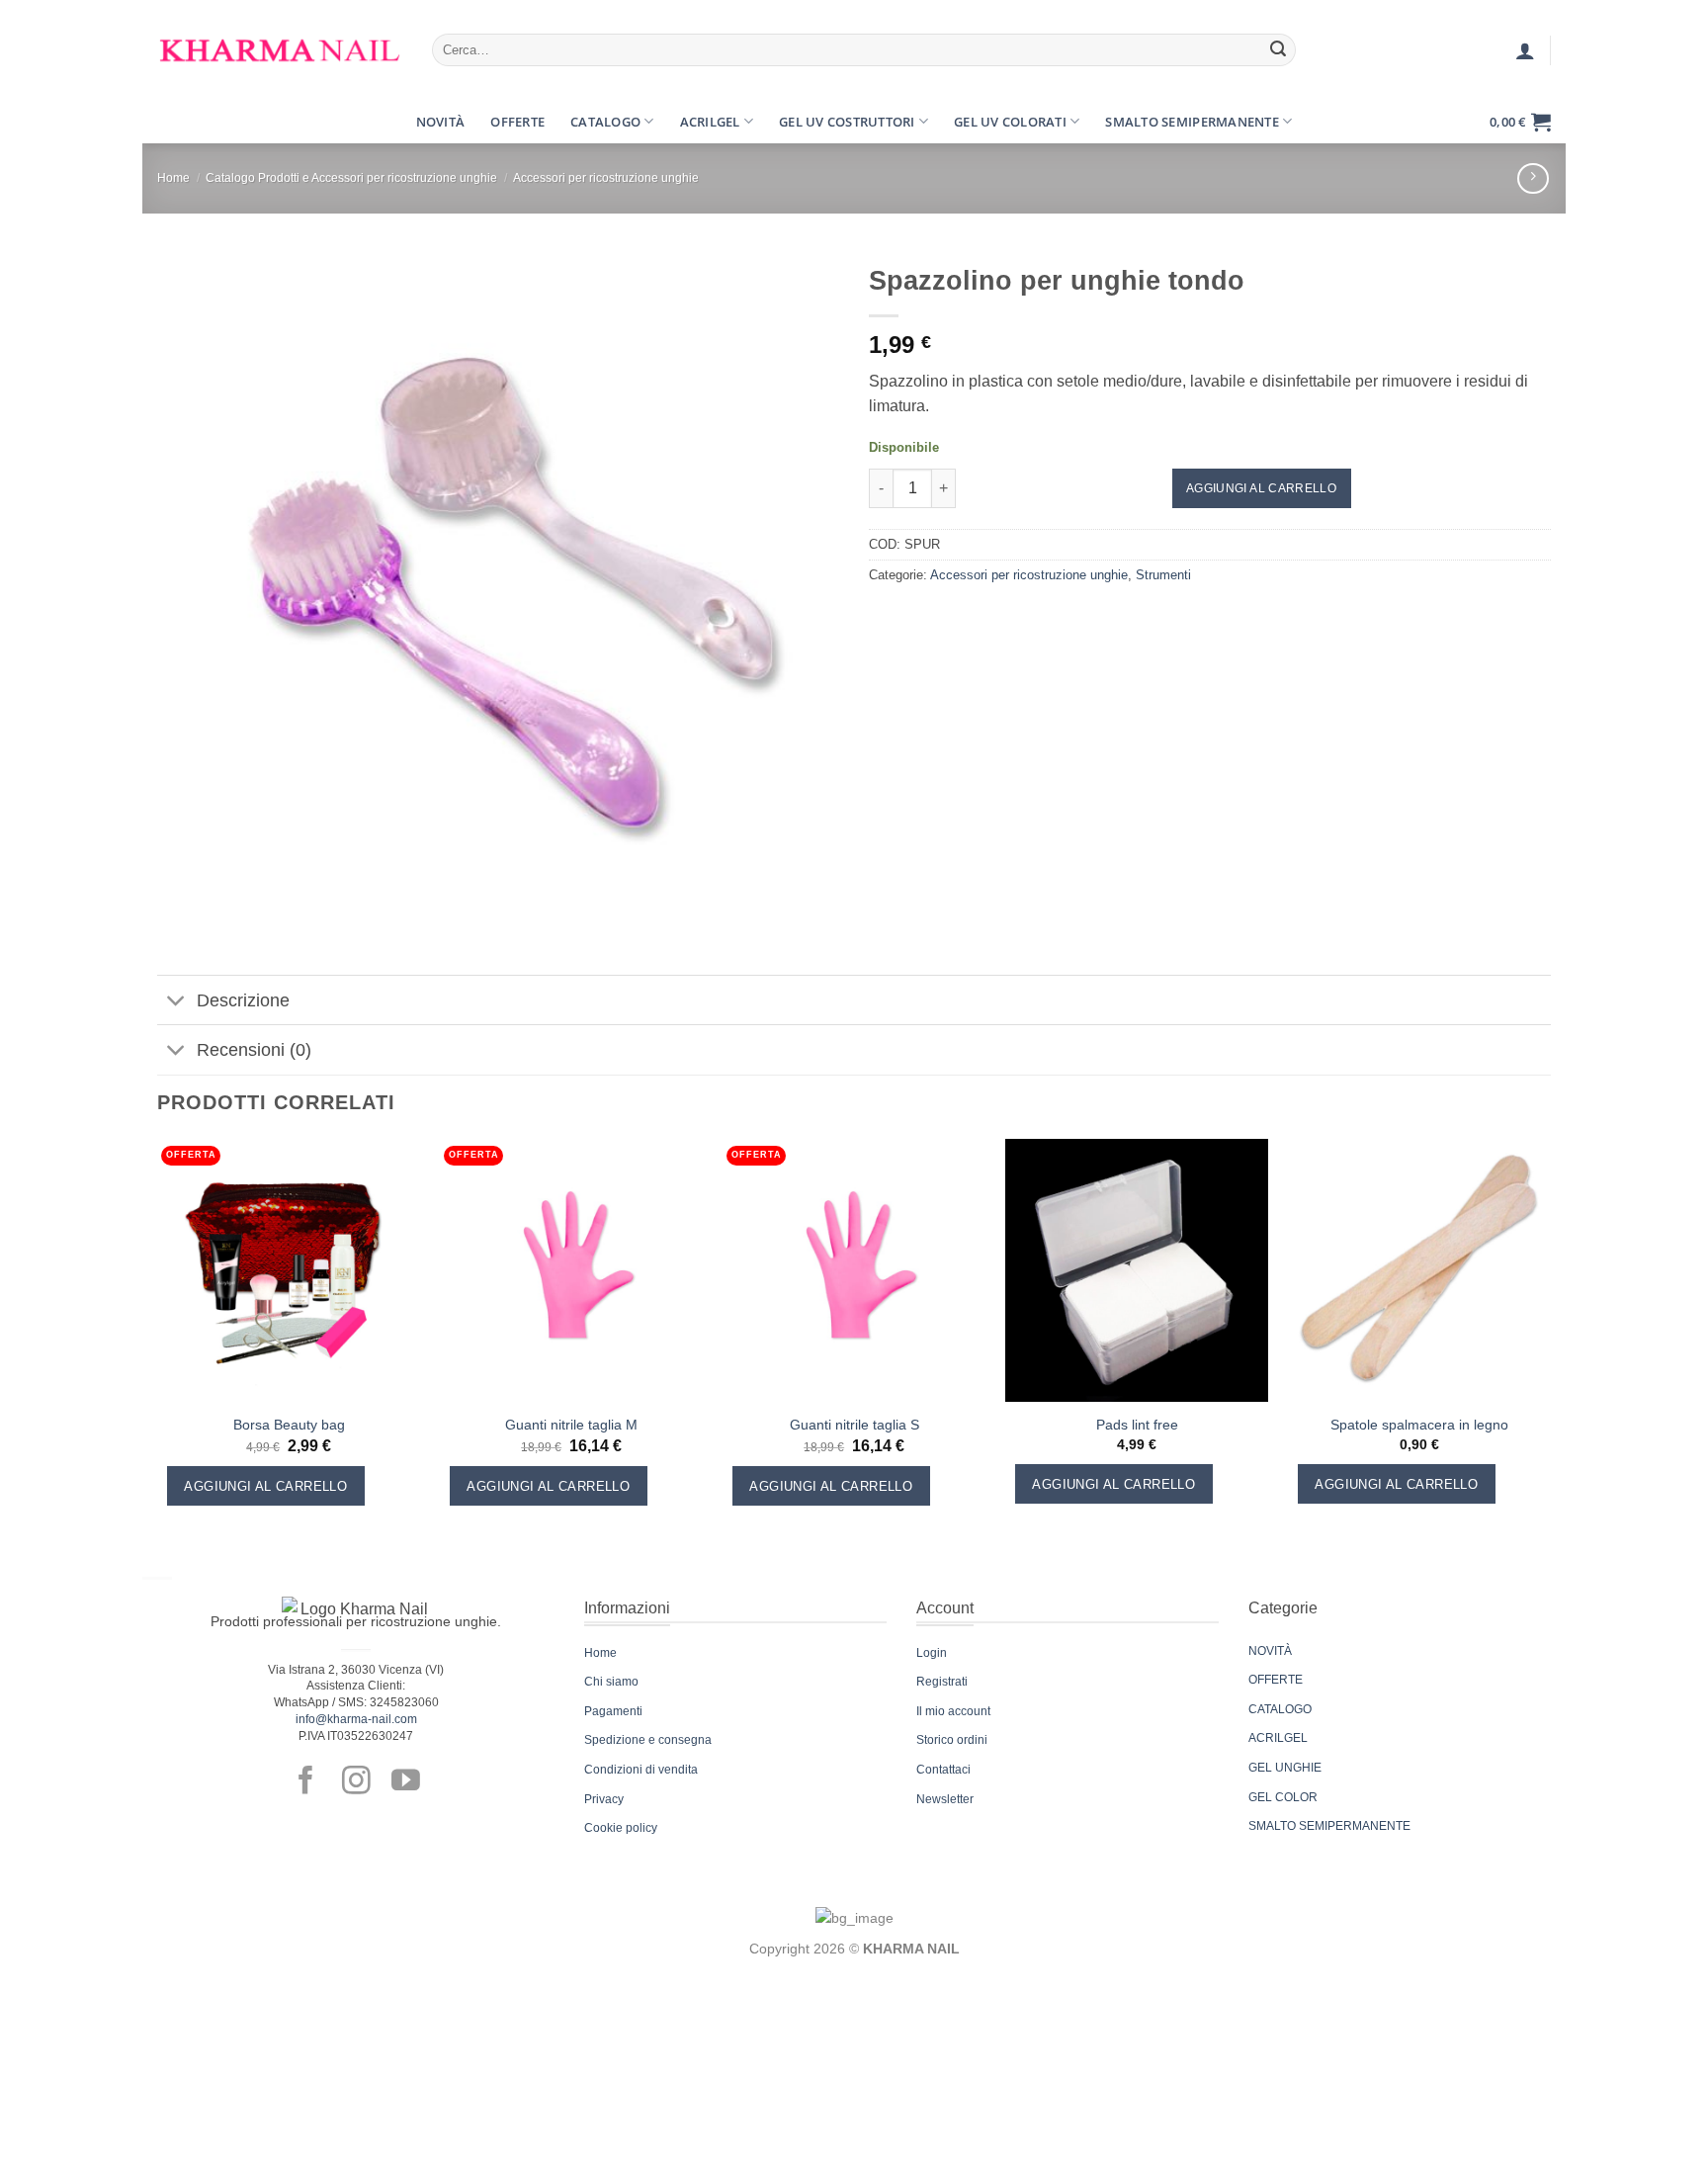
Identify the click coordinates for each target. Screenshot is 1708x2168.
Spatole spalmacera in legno (1419, 1425)
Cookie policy (621, 1828)
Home (173, 178)
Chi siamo (611, 1682)
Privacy (604, 1799)
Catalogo (605, 122)
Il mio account (953, 1711)
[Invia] (1278, 50)
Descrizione (243, 1000)
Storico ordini (952, 1740)
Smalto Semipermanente (1192, 122)
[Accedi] (1525, 50)
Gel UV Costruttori (847, 122)
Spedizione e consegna (648, 1740)
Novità (441, 122)
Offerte (517, 122)
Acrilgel (710, 122)
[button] (175, 122)
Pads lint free (1137, 1425)
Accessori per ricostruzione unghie (606, 178)
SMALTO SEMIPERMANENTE (1329, 1826)
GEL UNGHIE (1285, 1768)
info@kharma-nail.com (356, 1719)
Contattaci (943, 1770)
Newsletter (945, 1799)
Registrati (942, 1682)
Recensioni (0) (254, 1050)
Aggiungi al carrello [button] (265, 1486)
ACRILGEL (1278, 1738)
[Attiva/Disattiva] (176, 1002)
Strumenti (1163, 575)
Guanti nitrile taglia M (571, 1425)
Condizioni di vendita (641, 1770)
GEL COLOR (1283, 1797)
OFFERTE (1276, 1680)
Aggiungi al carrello (1261, 488)
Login (932, 1653)
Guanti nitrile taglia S (854, 1425)
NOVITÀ (1270, 1651)
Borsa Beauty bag (289, 1425)
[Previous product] (1533, 178)
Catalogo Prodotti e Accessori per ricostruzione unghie (351, 178)
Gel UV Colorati (1010, 122)
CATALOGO (1280, 1709)
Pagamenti (613, 1711)
